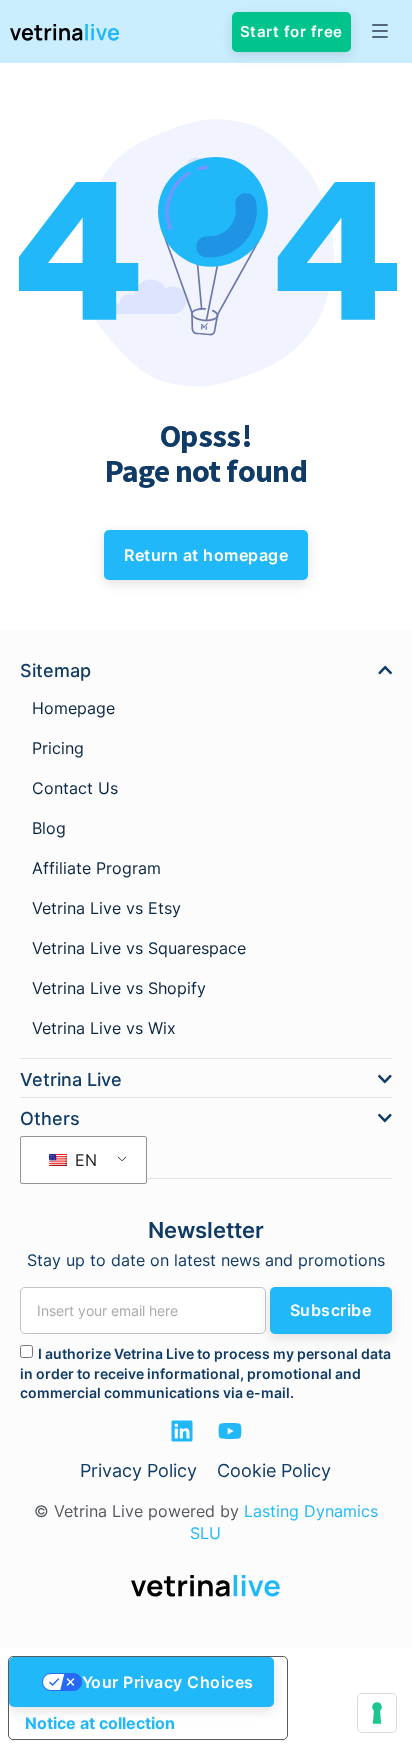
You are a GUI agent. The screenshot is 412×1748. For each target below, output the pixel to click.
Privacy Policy (138, 1470)
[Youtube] (230, 1431)
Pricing (58, 748)
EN (83, 1160)
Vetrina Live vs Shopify (119, 988)
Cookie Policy (274, 1470)
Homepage (73, 708)
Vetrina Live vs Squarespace (139, 948)
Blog (49, 828)
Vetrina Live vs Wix (104, 1028)
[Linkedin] (182, 1431)
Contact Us (75, 788)
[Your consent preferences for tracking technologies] (377, 1713)
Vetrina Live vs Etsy (106, 908)
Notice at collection (100, 1723)
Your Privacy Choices (168, 1682)
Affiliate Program (96, 868)
